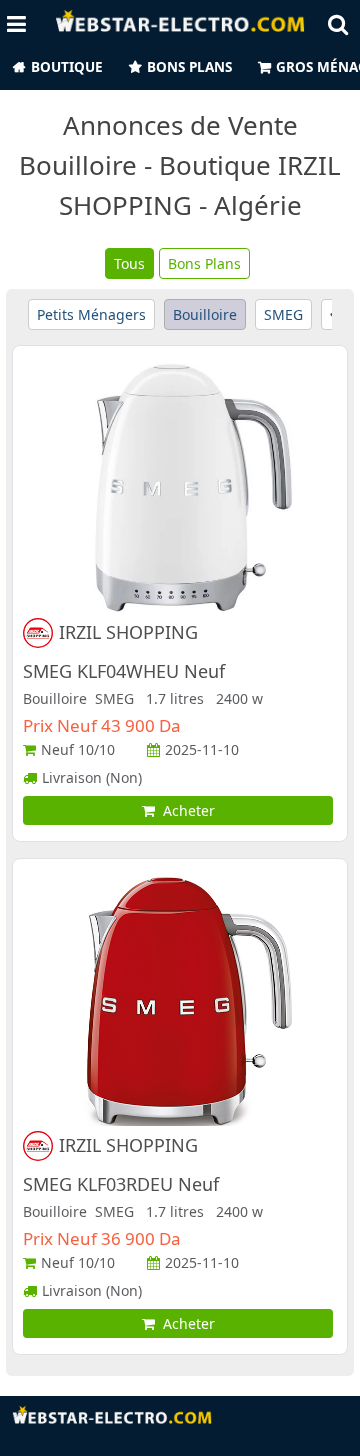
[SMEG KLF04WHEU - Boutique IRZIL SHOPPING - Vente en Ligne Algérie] (179, 485)
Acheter (185, 810)
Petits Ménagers (91, 314)
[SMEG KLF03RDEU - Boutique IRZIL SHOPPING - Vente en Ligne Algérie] (179, 998)
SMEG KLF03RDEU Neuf (121, 1184)
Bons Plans (189, 67)
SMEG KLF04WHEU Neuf (124, 671)
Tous (129, 263)
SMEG (283, 314)
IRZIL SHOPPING (128, 633)
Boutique (67, 67)
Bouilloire (205, 314)
